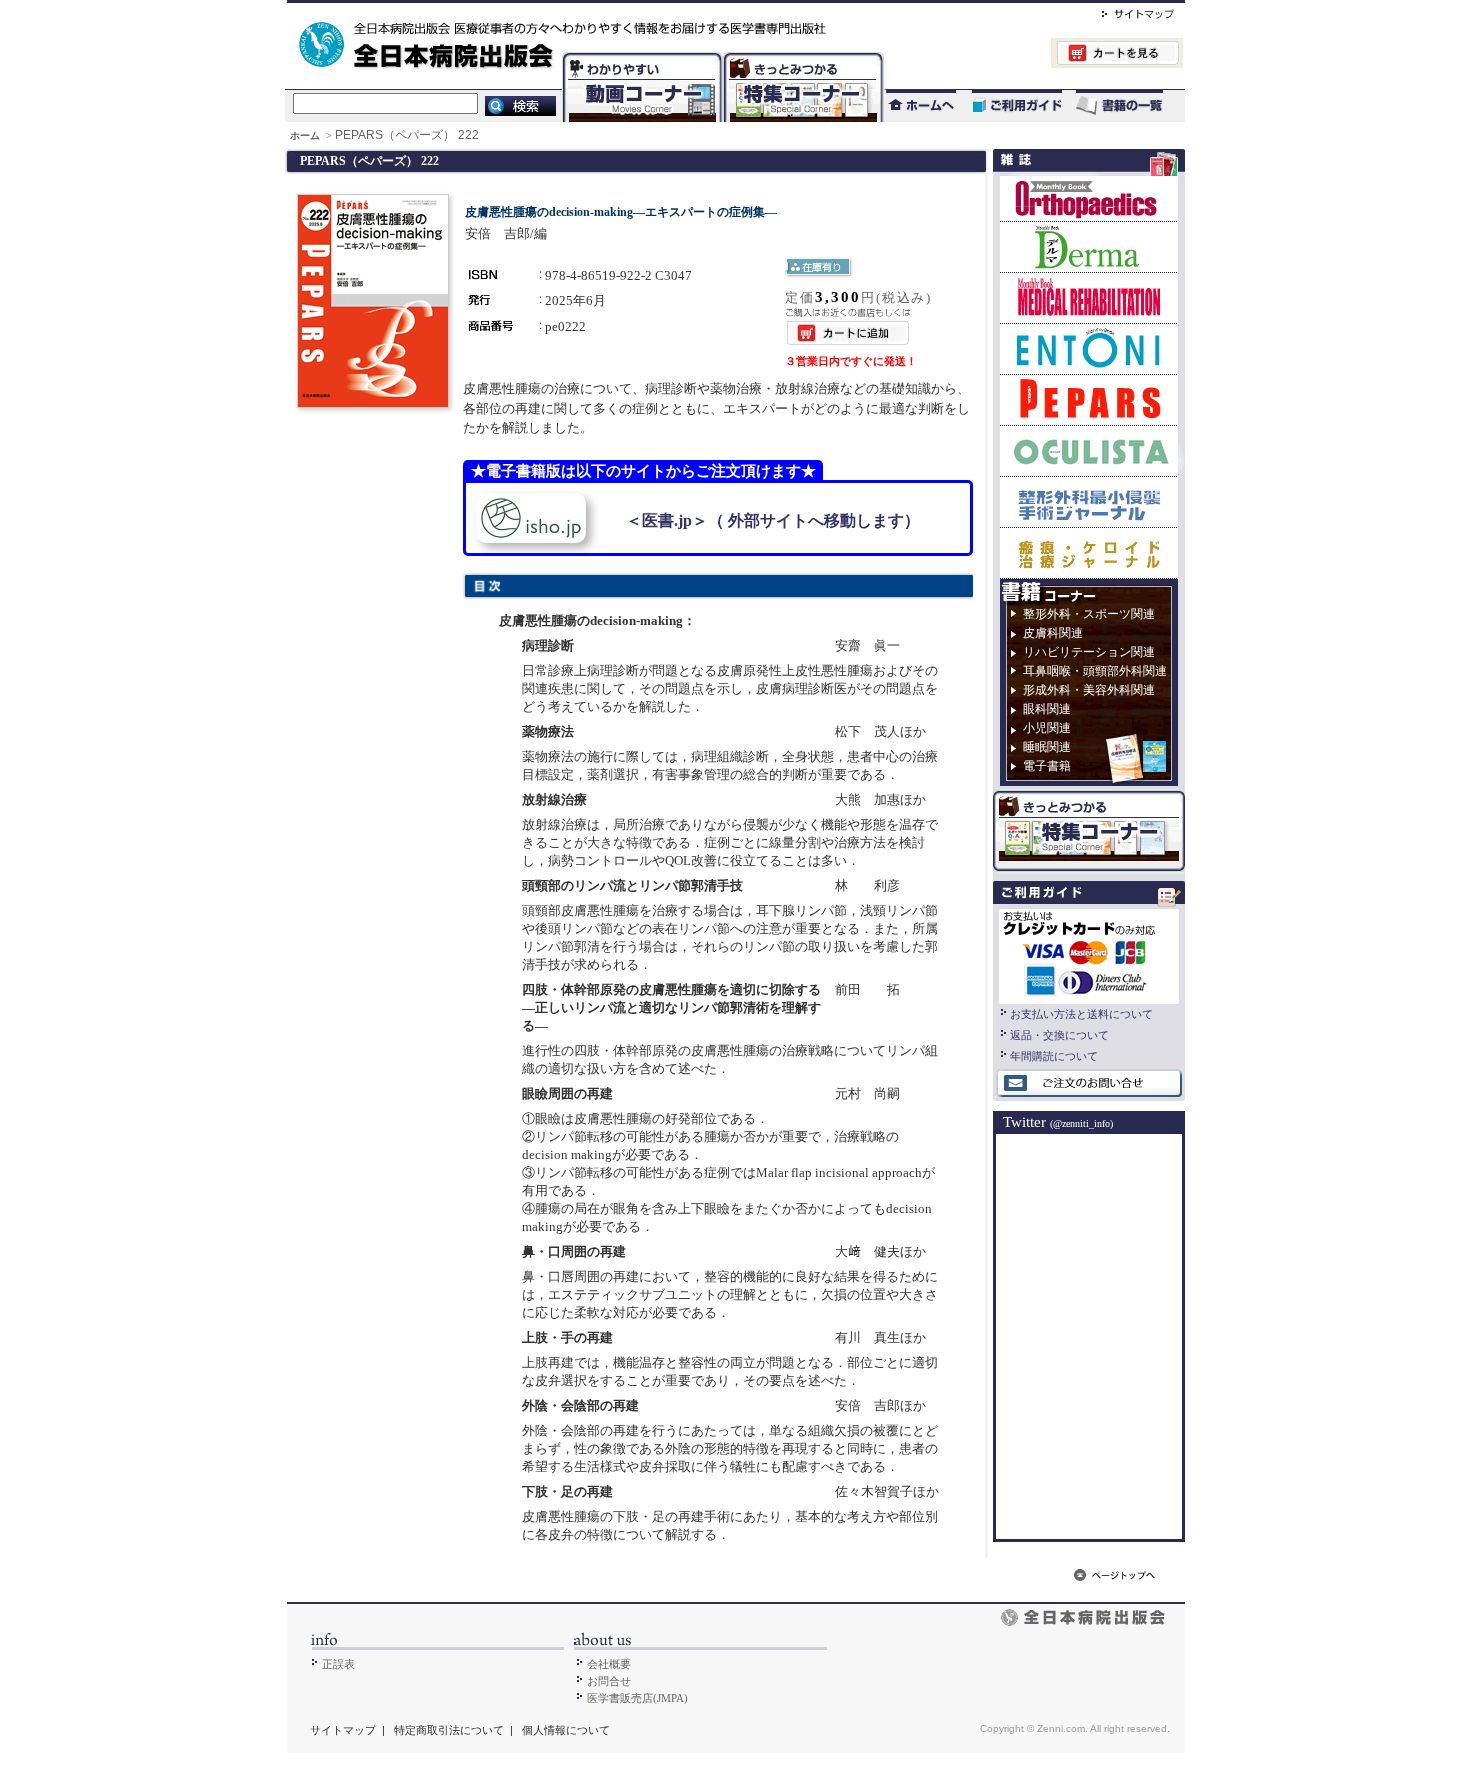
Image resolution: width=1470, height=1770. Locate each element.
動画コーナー (638, 55)
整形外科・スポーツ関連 (1089, 614)
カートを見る (1033, 55)
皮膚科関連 (1053, 633)
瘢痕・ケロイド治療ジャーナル (1089, 552)
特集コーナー (802, 55)
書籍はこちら (1121, 105)
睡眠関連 (1047, 747)
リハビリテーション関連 (1089, 652)
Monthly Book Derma (1089, 246)
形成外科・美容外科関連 (1089, 690)
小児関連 (1047, 728)
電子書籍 (1047, 766)
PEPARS (1089, 399)
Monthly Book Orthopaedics (1089, 198)
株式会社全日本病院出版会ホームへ (667, 11)
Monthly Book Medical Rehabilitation (1089, 297)
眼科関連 (1047, 709)
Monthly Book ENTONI (1089, 348)
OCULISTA (1089, 450)
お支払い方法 (1089, 954)
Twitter (1058, 1122)
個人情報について (566, 1730)
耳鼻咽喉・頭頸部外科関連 (1095, 671)
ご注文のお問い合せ (1089, 1084)
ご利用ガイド (1007, 105)
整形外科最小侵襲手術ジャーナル (1089, 501)
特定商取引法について (449, 1730)
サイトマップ (1117, 11)
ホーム (306, 135)
